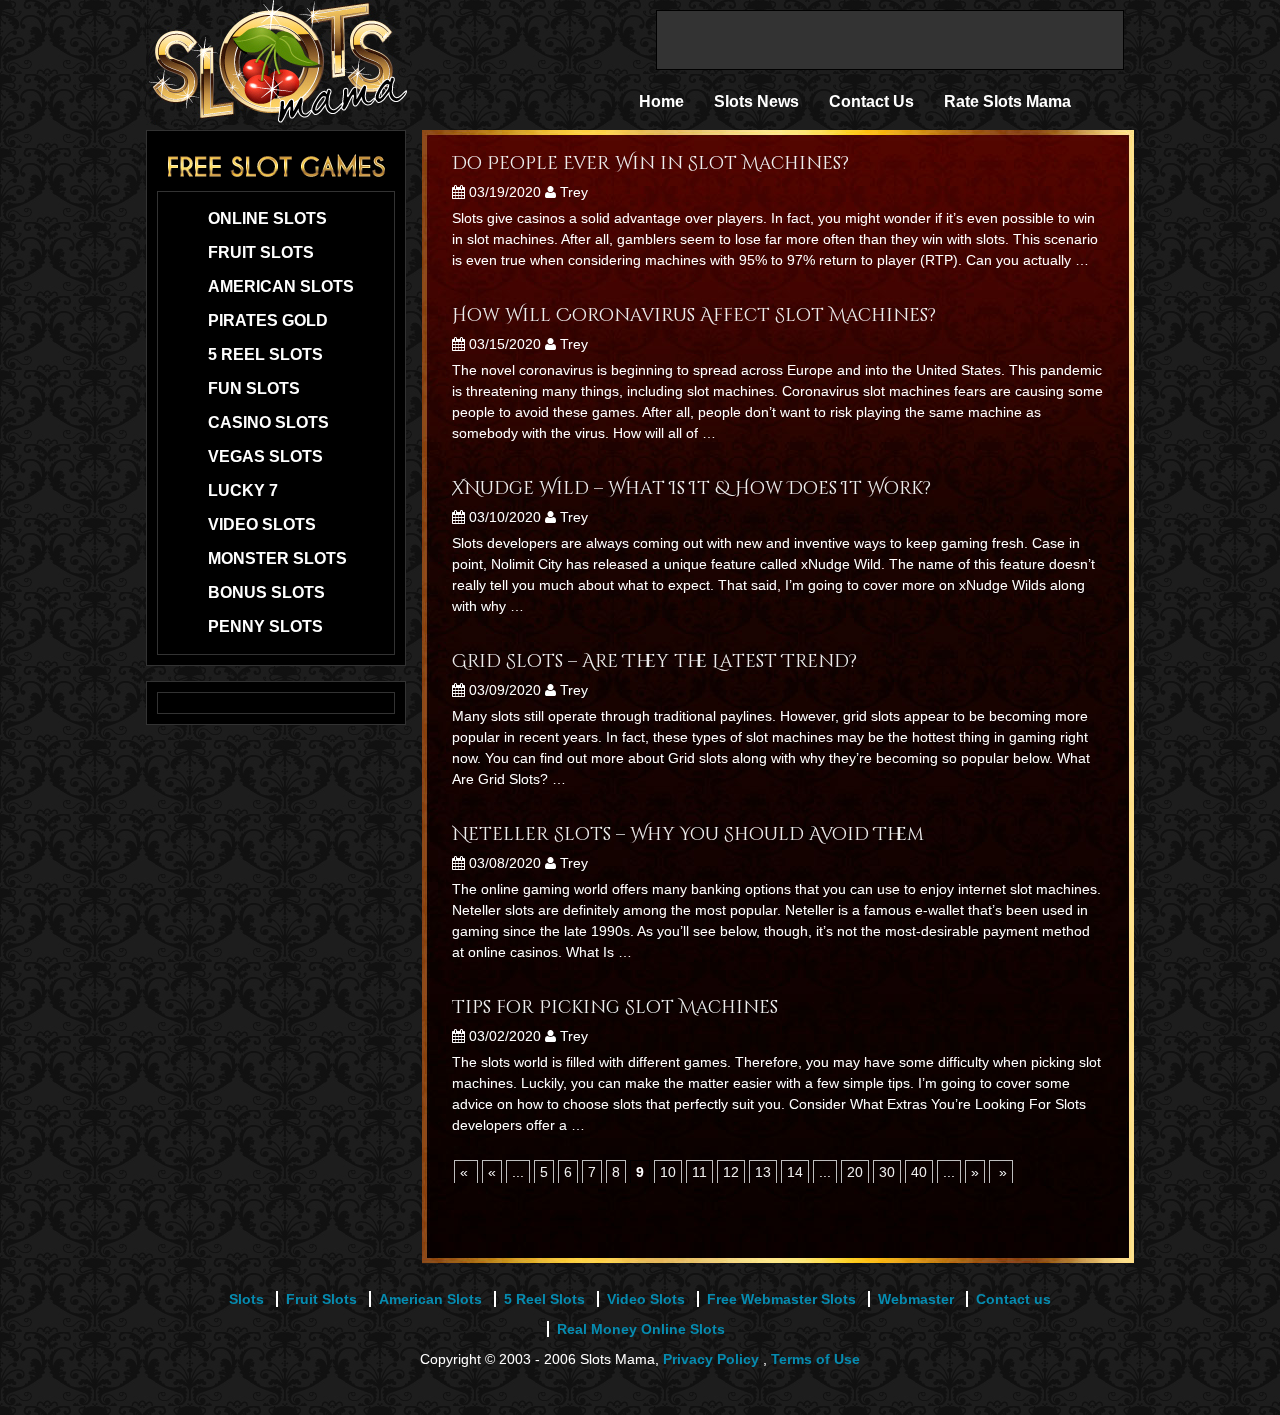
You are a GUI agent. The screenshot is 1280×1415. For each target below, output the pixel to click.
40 (919, 1172)
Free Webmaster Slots (781, 1299)
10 (668, 1172)
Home (661, 101)
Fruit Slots (261, 252)
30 (887, 1172)
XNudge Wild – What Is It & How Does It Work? (691, 488)
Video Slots (262, 524)
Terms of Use (815, 1359)
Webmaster (916, 1299)
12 (731, 1172)
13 (763, 1172)
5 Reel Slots (265, 354)
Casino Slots (268, 422)
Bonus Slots (266, 592)
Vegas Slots (265, 456)
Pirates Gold (268, 320)
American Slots (281, 286)
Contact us (1013, 1299)
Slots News (756, 101)
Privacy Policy (711, 1359)
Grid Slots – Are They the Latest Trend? (654, 661)
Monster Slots (277, 558)
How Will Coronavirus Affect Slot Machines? (694, 315)
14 (795, 1172)
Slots (246, 1299)
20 (855, 1172)
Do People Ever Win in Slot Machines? (650, 163)
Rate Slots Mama (1007, 101)
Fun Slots (254, 388)
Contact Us (871, 101)
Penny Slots (265, 626)
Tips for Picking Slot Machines (615, 1007)
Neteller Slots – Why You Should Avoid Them (688, 834)
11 (699, 1172)
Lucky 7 (243, 490)
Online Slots (267, 218)
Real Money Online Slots (641, 1329)
